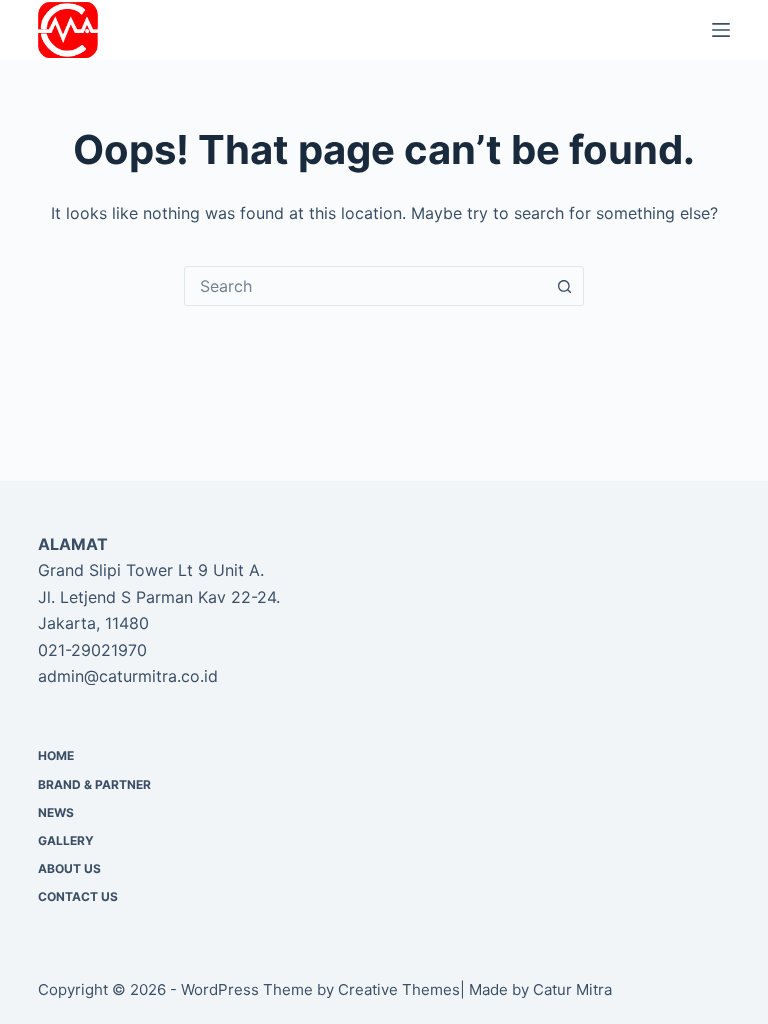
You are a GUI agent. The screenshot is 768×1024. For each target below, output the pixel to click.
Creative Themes (399, 989)
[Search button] (564, 286)
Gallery (66, 840)
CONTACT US (78, 896)
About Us (69, 868)
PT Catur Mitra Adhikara (214, 30)
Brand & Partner (94, 784)
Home (56, 755)
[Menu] (721, 30)
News (56, 812)
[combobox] (365, 286)
